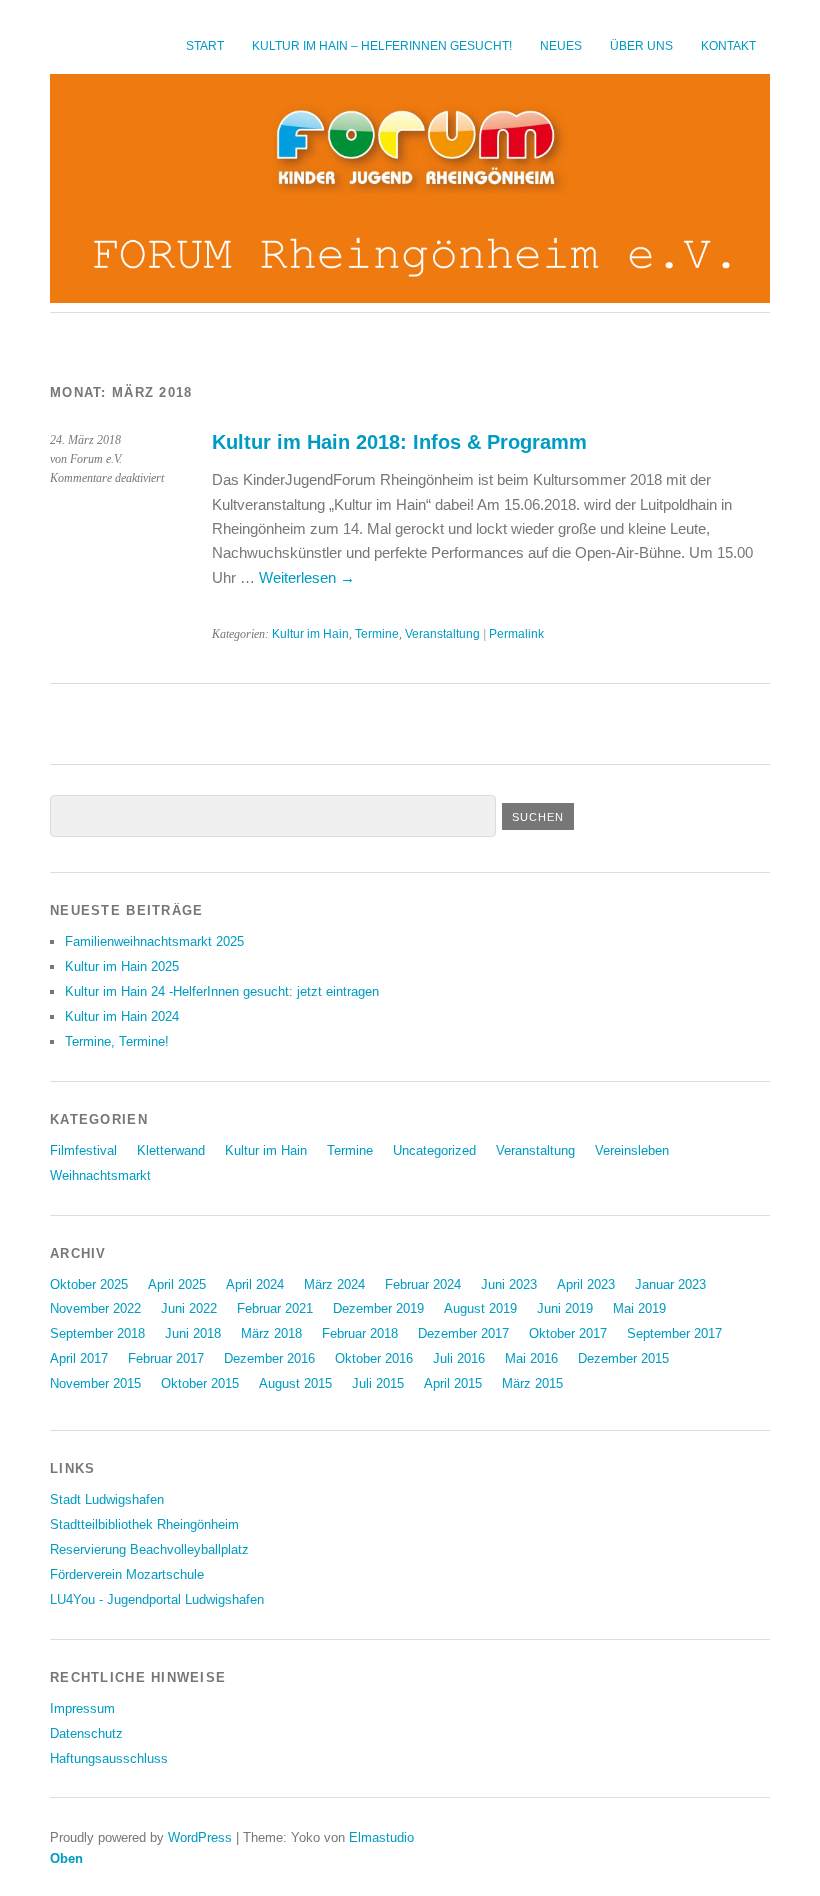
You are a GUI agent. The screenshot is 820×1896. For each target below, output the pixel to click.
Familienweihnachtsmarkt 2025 (154, 941)
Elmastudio (381, 1837)
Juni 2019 (565, 1308)
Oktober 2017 (568, 1333)
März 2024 (334, 1284)
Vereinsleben (632, 1150)
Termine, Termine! (117, 1041)
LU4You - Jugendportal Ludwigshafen (157, 1599)
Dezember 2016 (269, 1358)
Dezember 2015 (623, 1358)
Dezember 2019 (378, 1308)
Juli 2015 (378, 1383)
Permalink (516, 634)
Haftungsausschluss (109, 1758)
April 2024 (255, 1284)
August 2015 (295, 1383)
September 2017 (674, 1333)
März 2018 (271, 1333)
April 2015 (453, 1383)
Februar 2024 (423, 1284)
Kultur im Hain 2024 (122, 1016)
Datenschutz (86, 1733)
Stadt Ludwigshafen (107, 1499)
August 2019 (480, 1308)
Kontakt (728, 46)
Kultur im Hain (310, 634)
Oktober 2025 (89, 1284)
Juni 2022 (189, 1308)
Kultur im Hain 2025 (122, 966)
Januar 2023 (670, 1284)
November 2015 (95, 1383)
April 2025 (177, 1284)
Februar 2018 (360, 1333)
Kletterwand (171, 1150)
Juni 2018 (193, 1333)
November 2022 (95, 1308)
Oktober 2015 (200, 1383)
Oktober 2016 (374, 1358)
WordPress (200, 1837)
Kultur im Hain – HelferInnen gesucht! (382, 46)
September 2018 (97, 1333)
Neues (561, 46)
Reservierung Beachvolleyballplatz (149, 1549)
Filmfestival (83, 1150)
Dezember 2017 (463, 1333)
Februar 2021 (275, 1308)
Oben (66, 1858)
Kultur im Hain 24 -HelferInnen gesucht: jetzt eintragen (222, 991)
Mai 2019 (639, 1308)
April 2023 (586, 1284)
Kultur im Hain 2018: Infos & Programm (399, 442)
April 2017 (79, 1358)
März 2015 (532, 1383)
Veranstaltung (442, 634)
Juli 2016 (459, 1358)
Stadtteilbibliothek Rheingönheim (144, 1524)
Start (205, 46)
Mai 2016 (531, 1358)
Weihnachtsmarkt (100, 1175)
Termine (377, 634)
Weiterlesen (307, 577)
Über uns (641, 46)
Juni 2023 (509, 1284)
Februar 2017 (166, 1358)
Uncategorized (434, 1150)
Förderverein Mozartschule (127, 1574)
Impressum (82, 1708)
